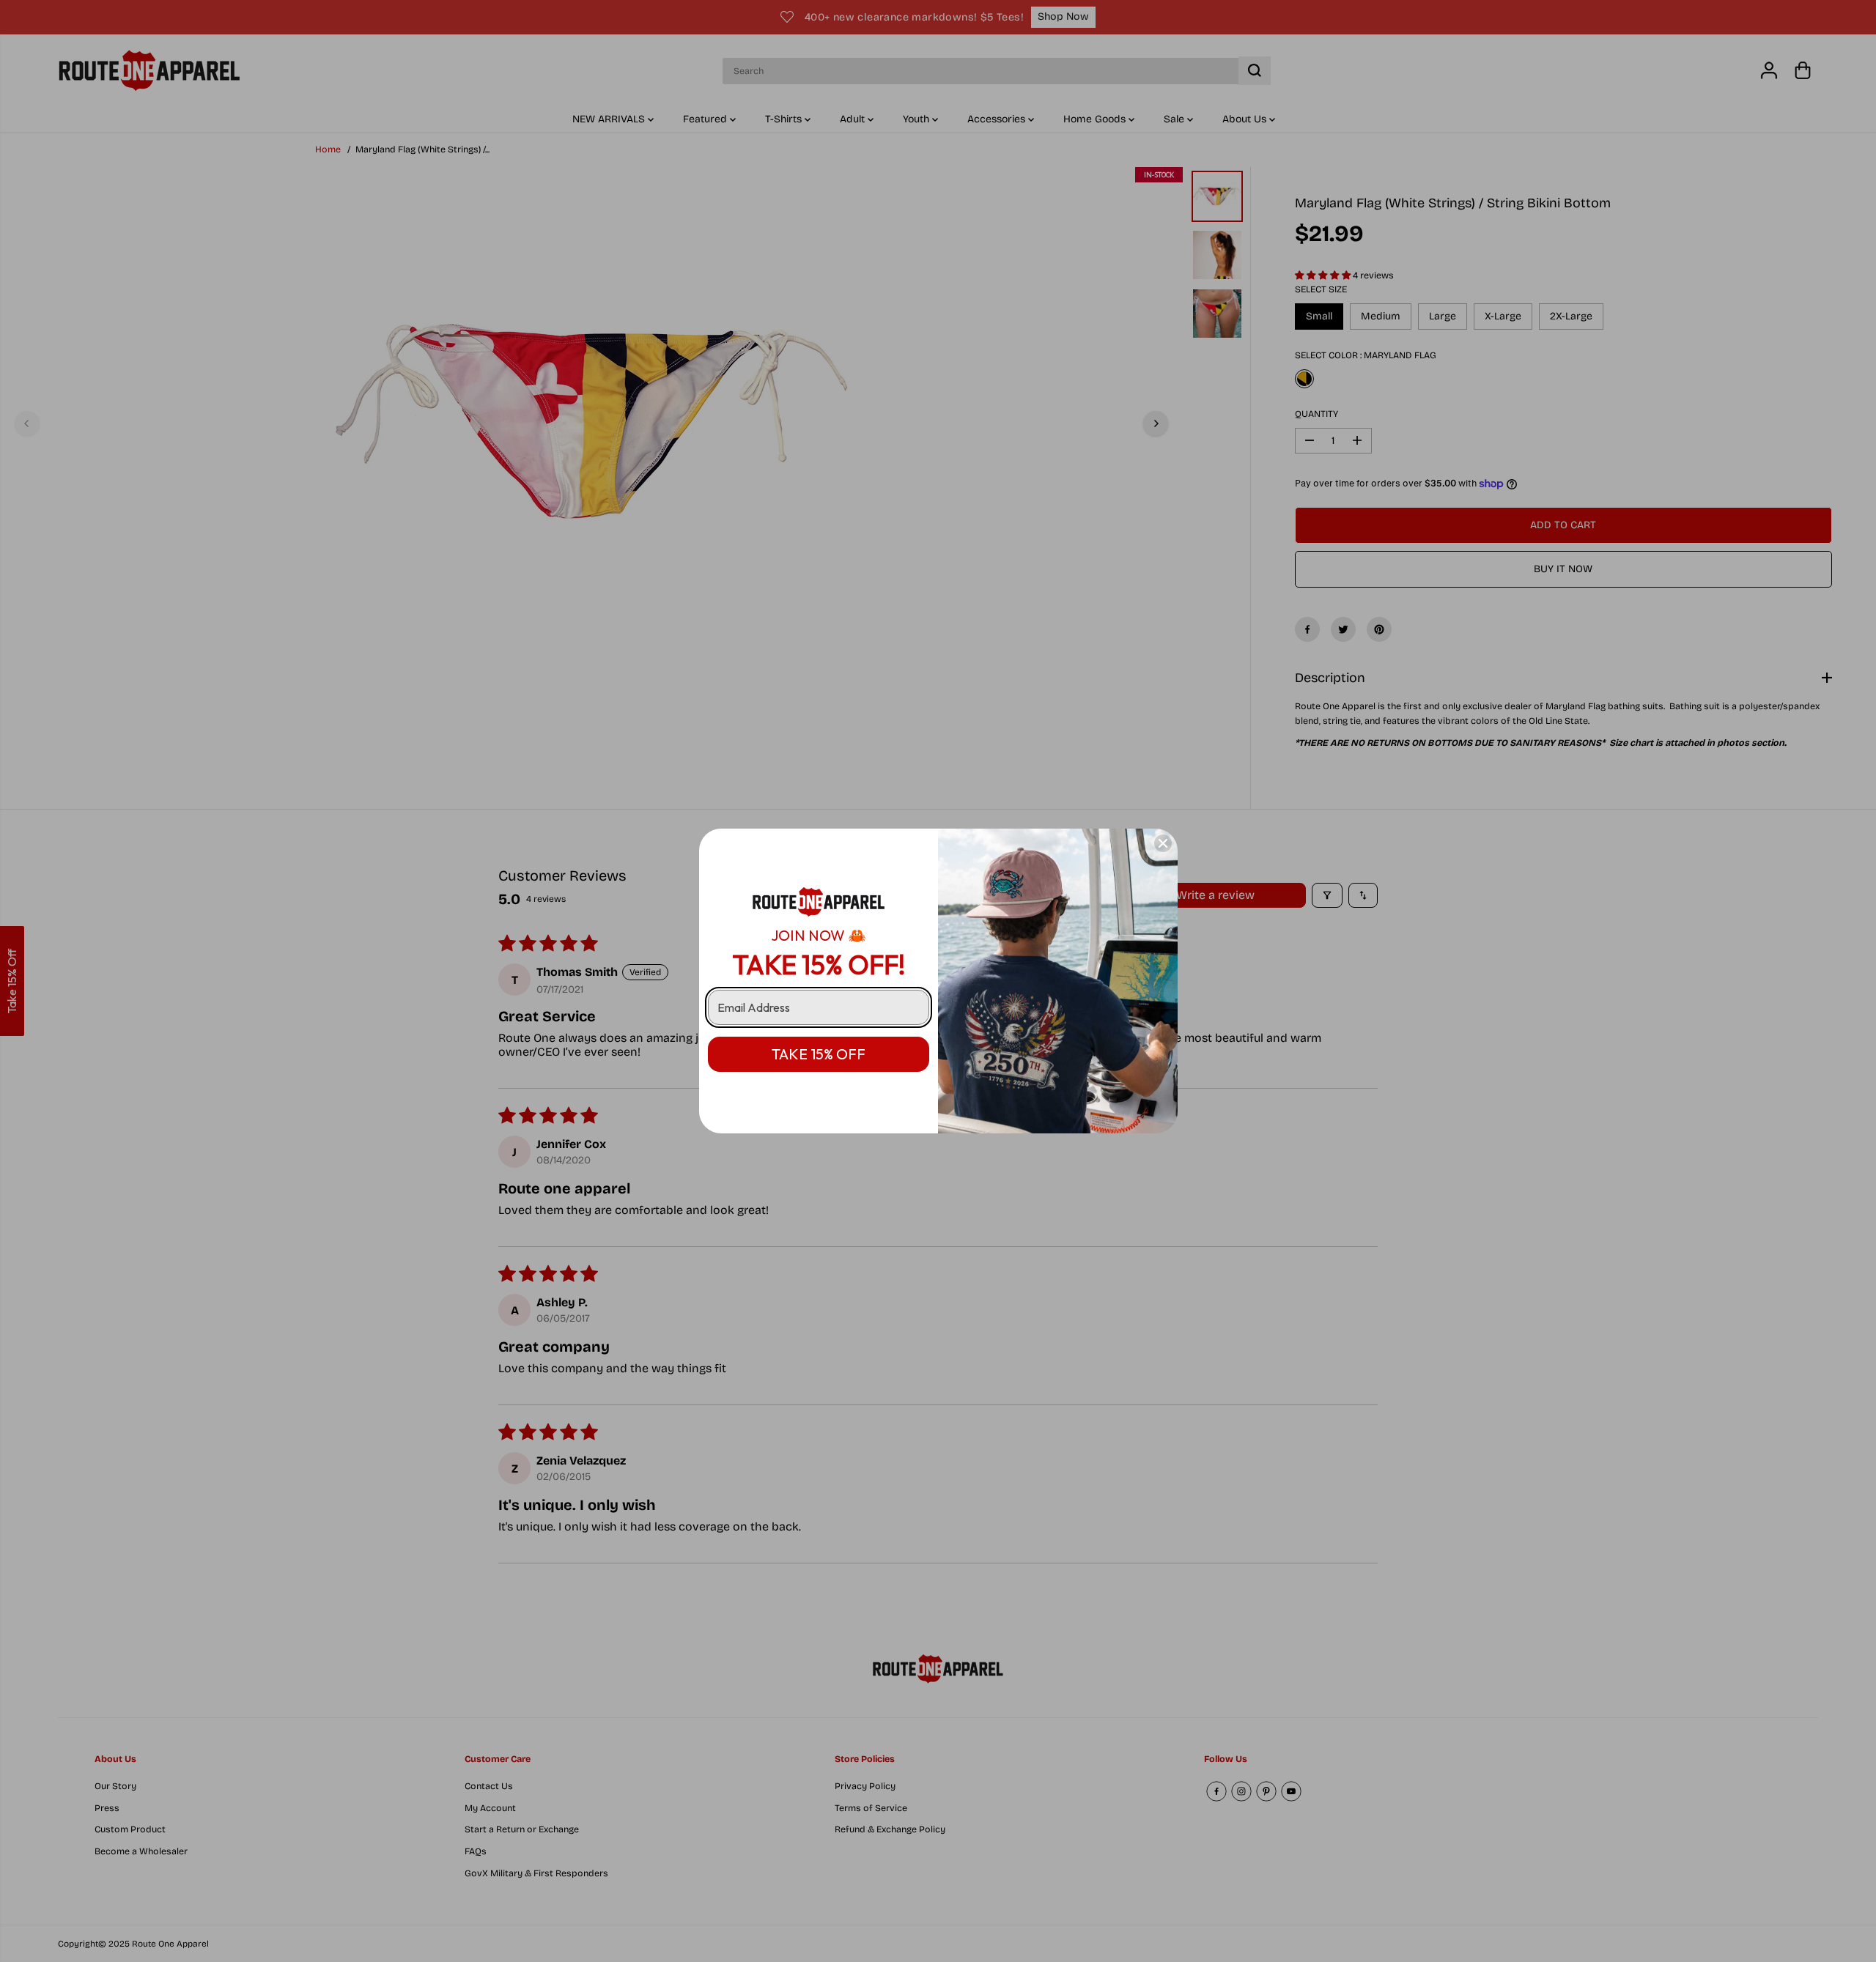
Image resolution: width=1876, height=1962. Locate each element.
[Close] (1163, 843)
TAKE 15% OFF (819, 1054)
